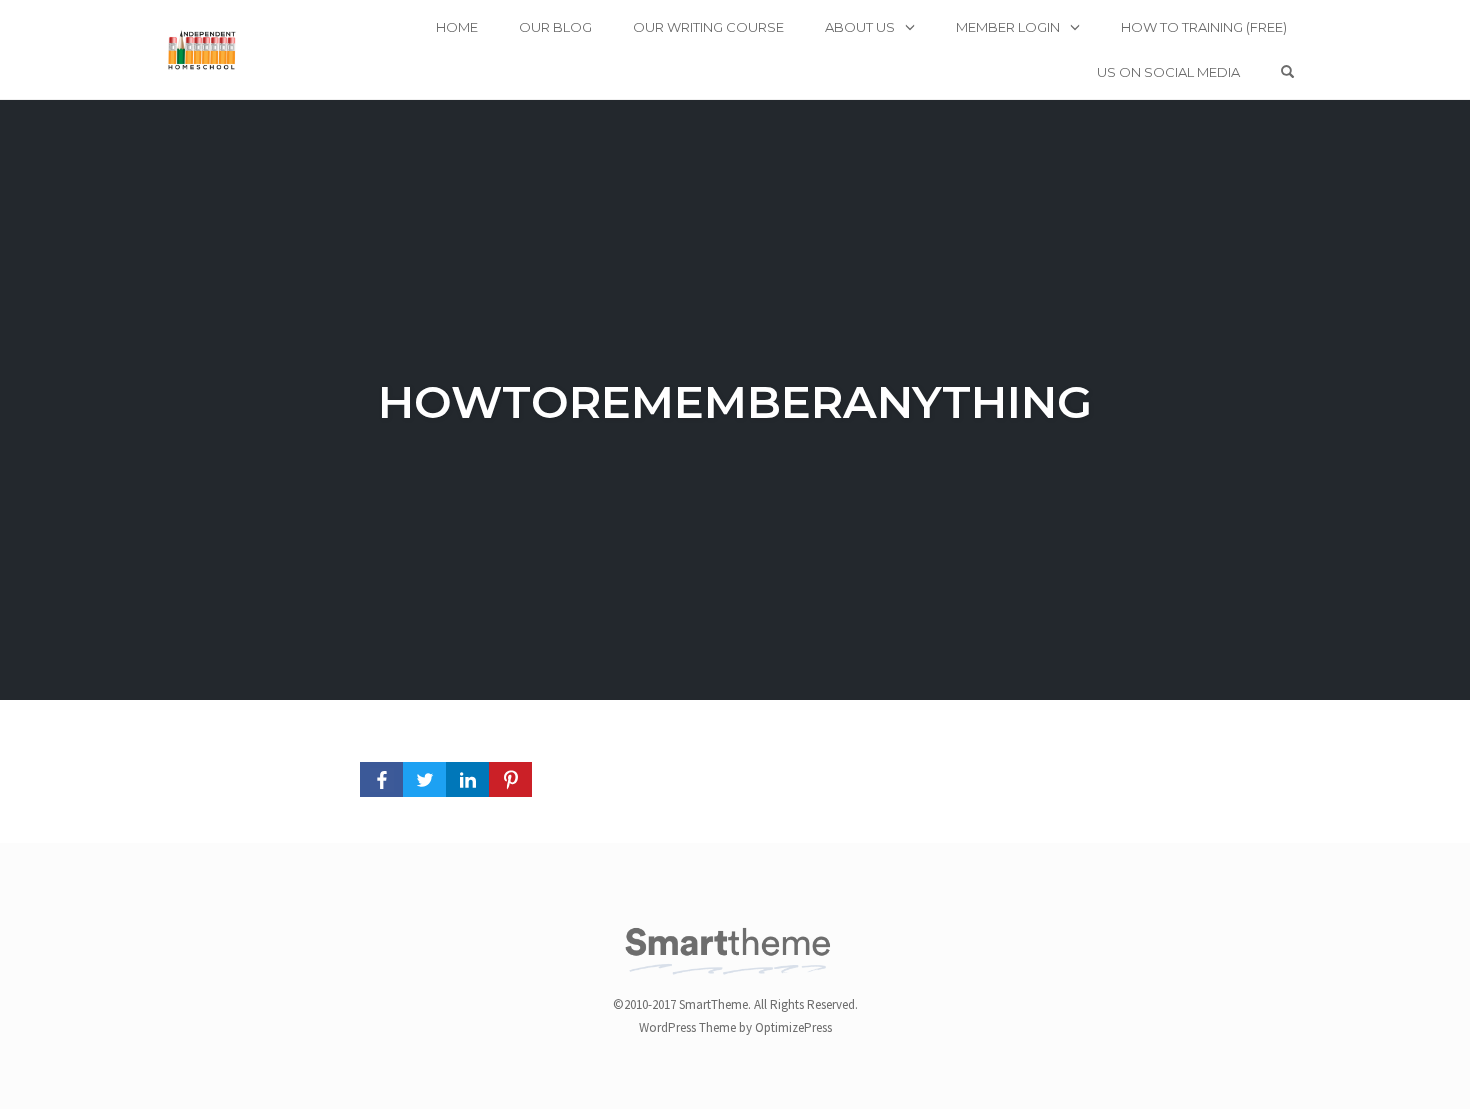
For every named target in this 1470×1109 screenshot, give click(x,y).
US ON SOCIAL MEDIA (1168, 72)
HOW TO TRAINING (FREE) (1204, 27)
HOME (457, 27)
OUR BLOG (555, 27)
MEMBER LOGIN (1008, 27)
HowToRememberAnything (735, 401)
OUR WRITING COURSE (708, 27)
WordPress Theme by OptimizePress (735, 1027)
